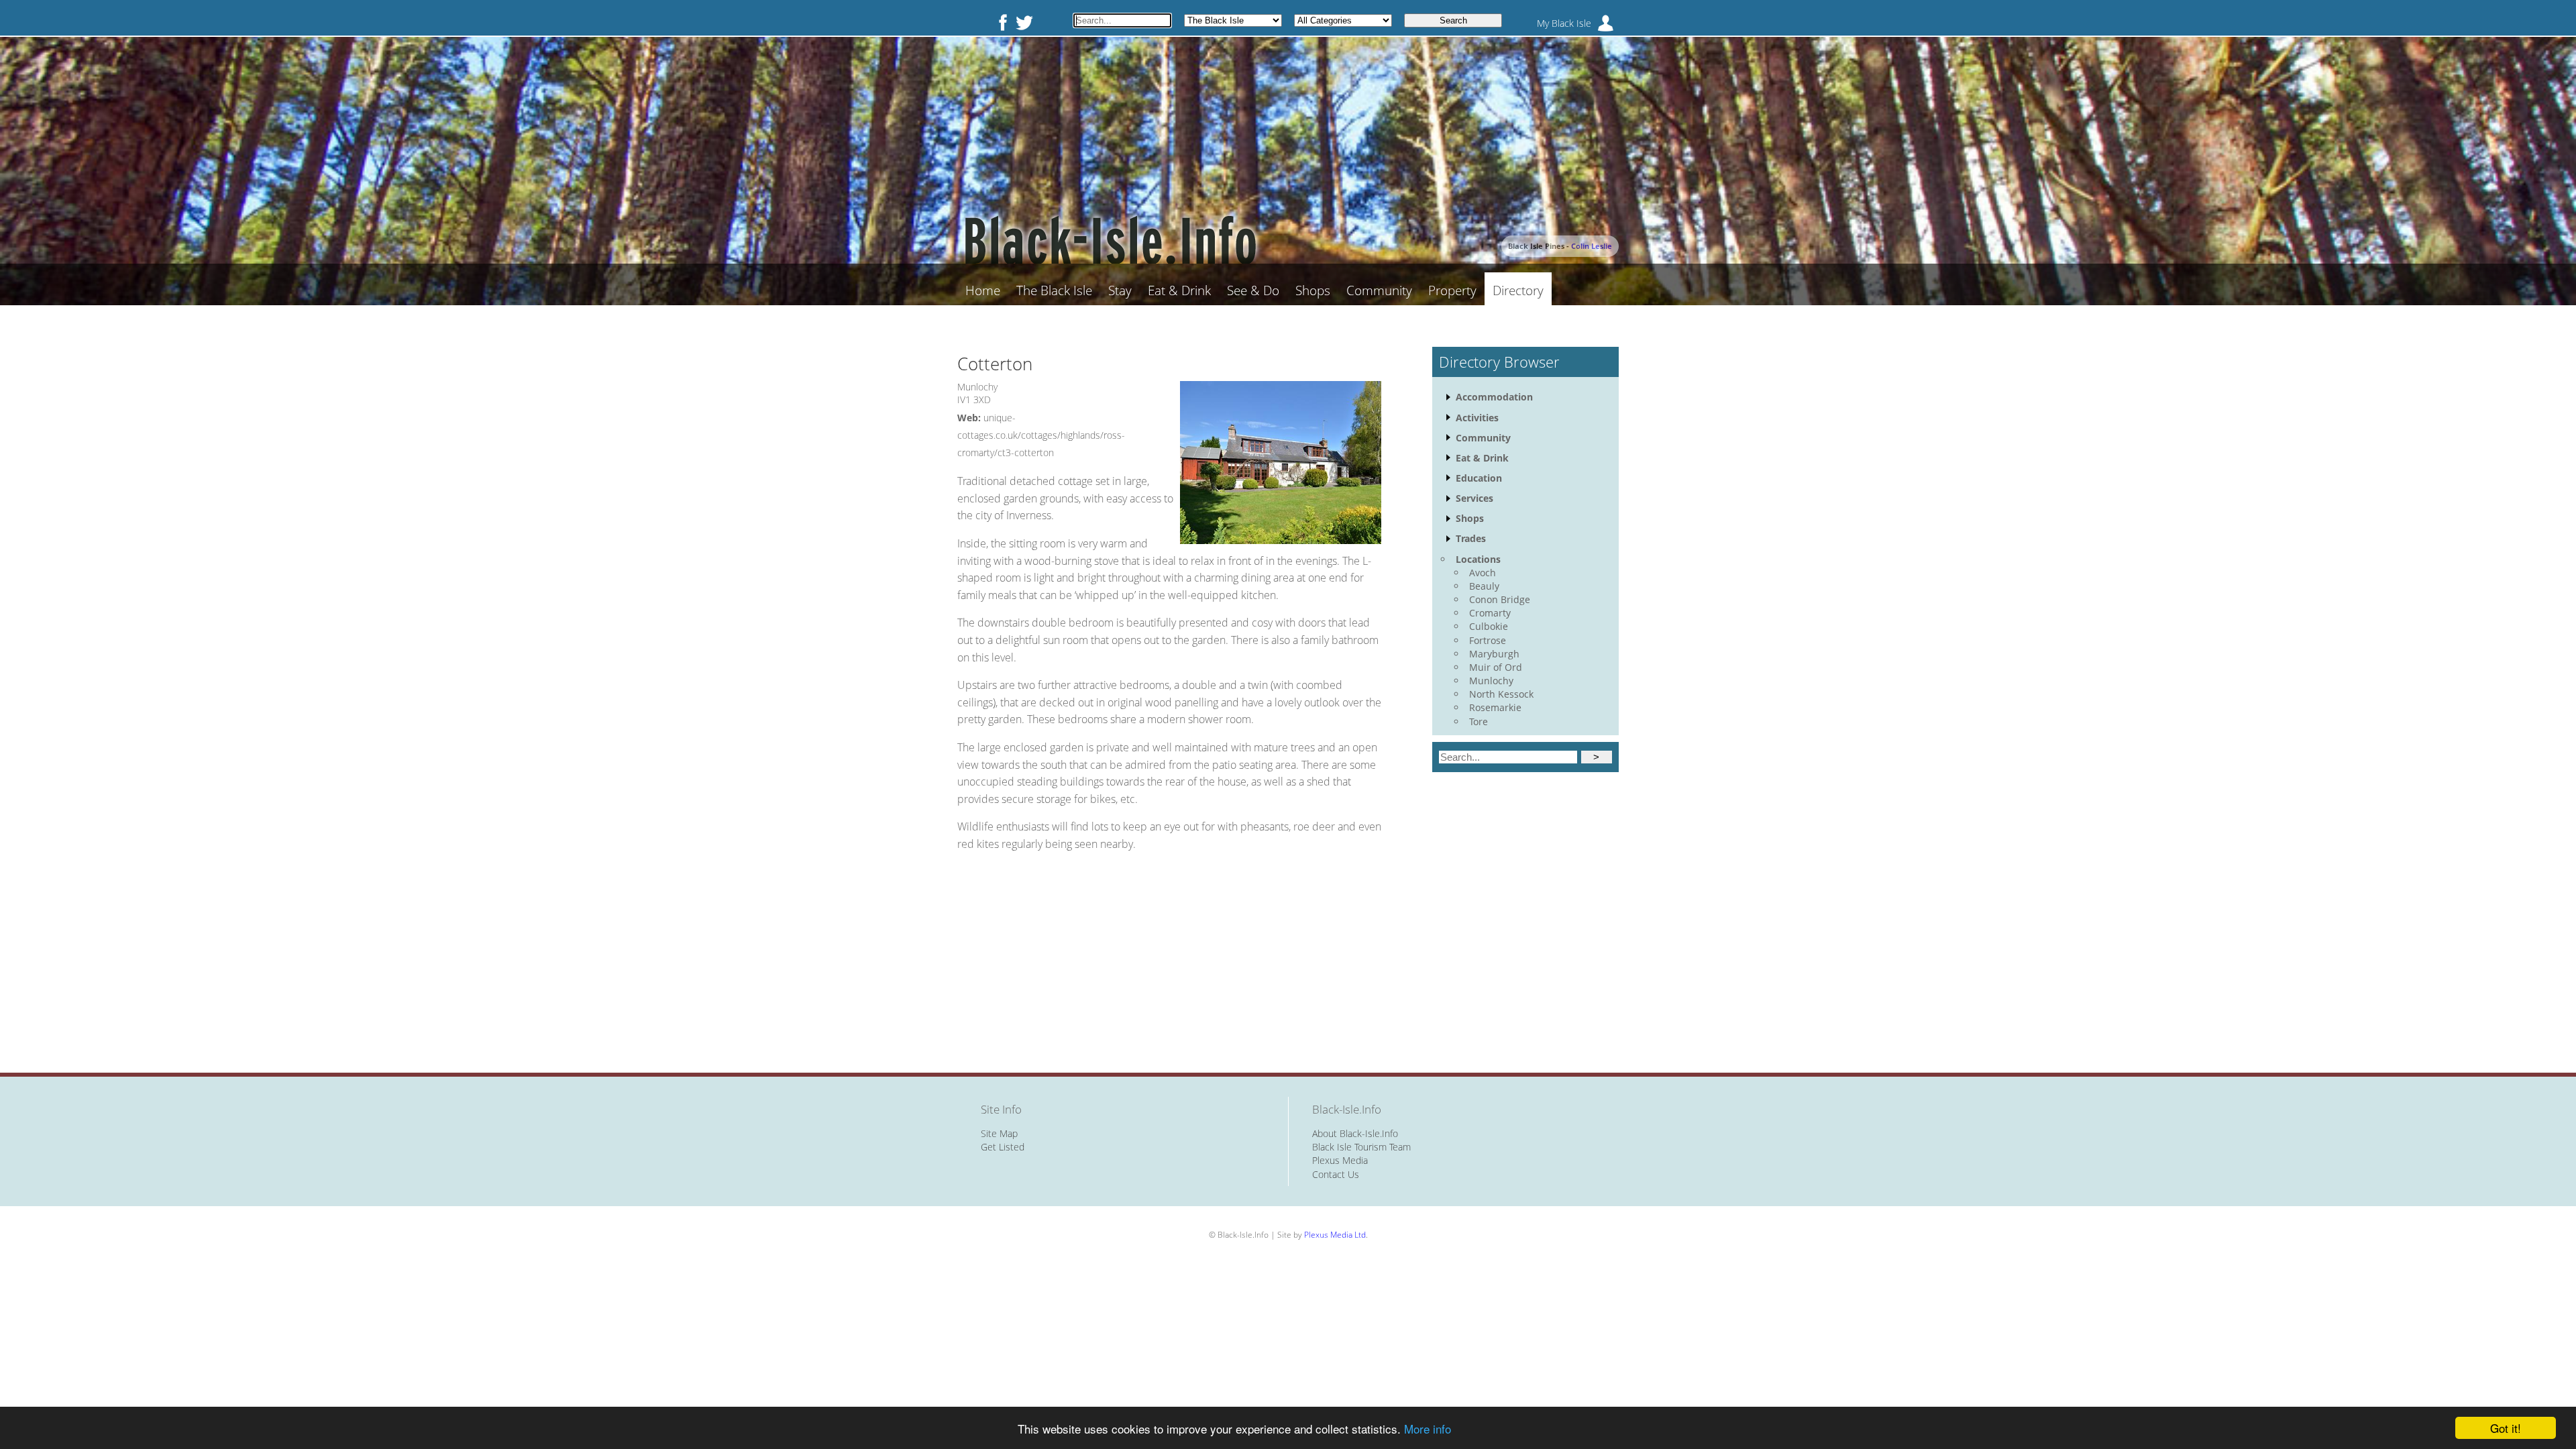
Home (983, 290)
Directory (1518, 290)
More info (1428, 1429)
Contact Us (1336, 1174)
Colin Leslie (1592, 246)
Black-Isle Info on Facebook (1000, 22)
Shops (1313, 290)
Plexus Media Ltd (1335, 1235)
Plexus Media (1340, 1160)
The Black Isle (1054, 290)
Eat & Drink (1179, 290)
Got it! (2506, 1428)
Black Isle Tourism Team (1361, 1147)
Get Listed (1003, 1147)
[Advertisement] (1169, 952)
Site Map (999, 1133)
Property (1452, 290)
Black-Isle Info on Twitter (1024, 22)
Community (1379, 290)
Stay (1120, 290)
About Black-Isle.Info (1355, 1133)
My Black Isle (1564, 23)
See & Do (1253, 290)
